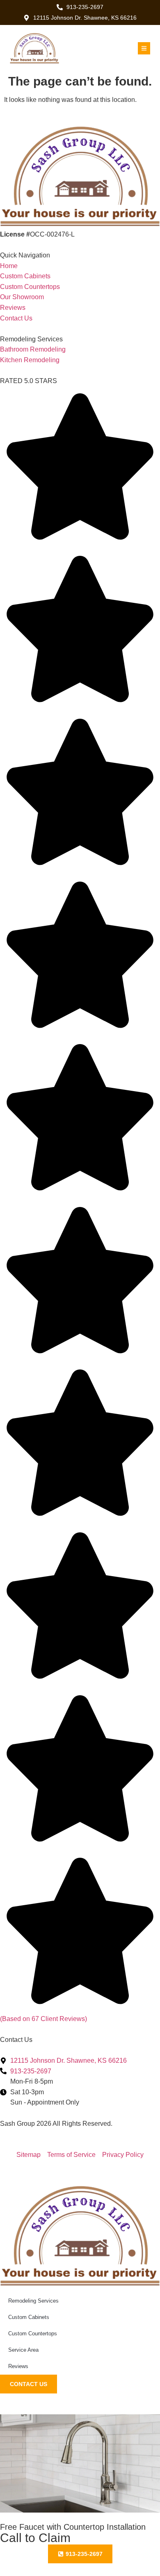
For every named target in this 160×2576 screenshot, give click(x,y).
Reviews (18, 2366)
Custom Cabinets (29, 2317)
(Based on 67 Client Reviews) (43, 2019)
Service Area (23, 2350)
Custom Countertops (33, 2334)
